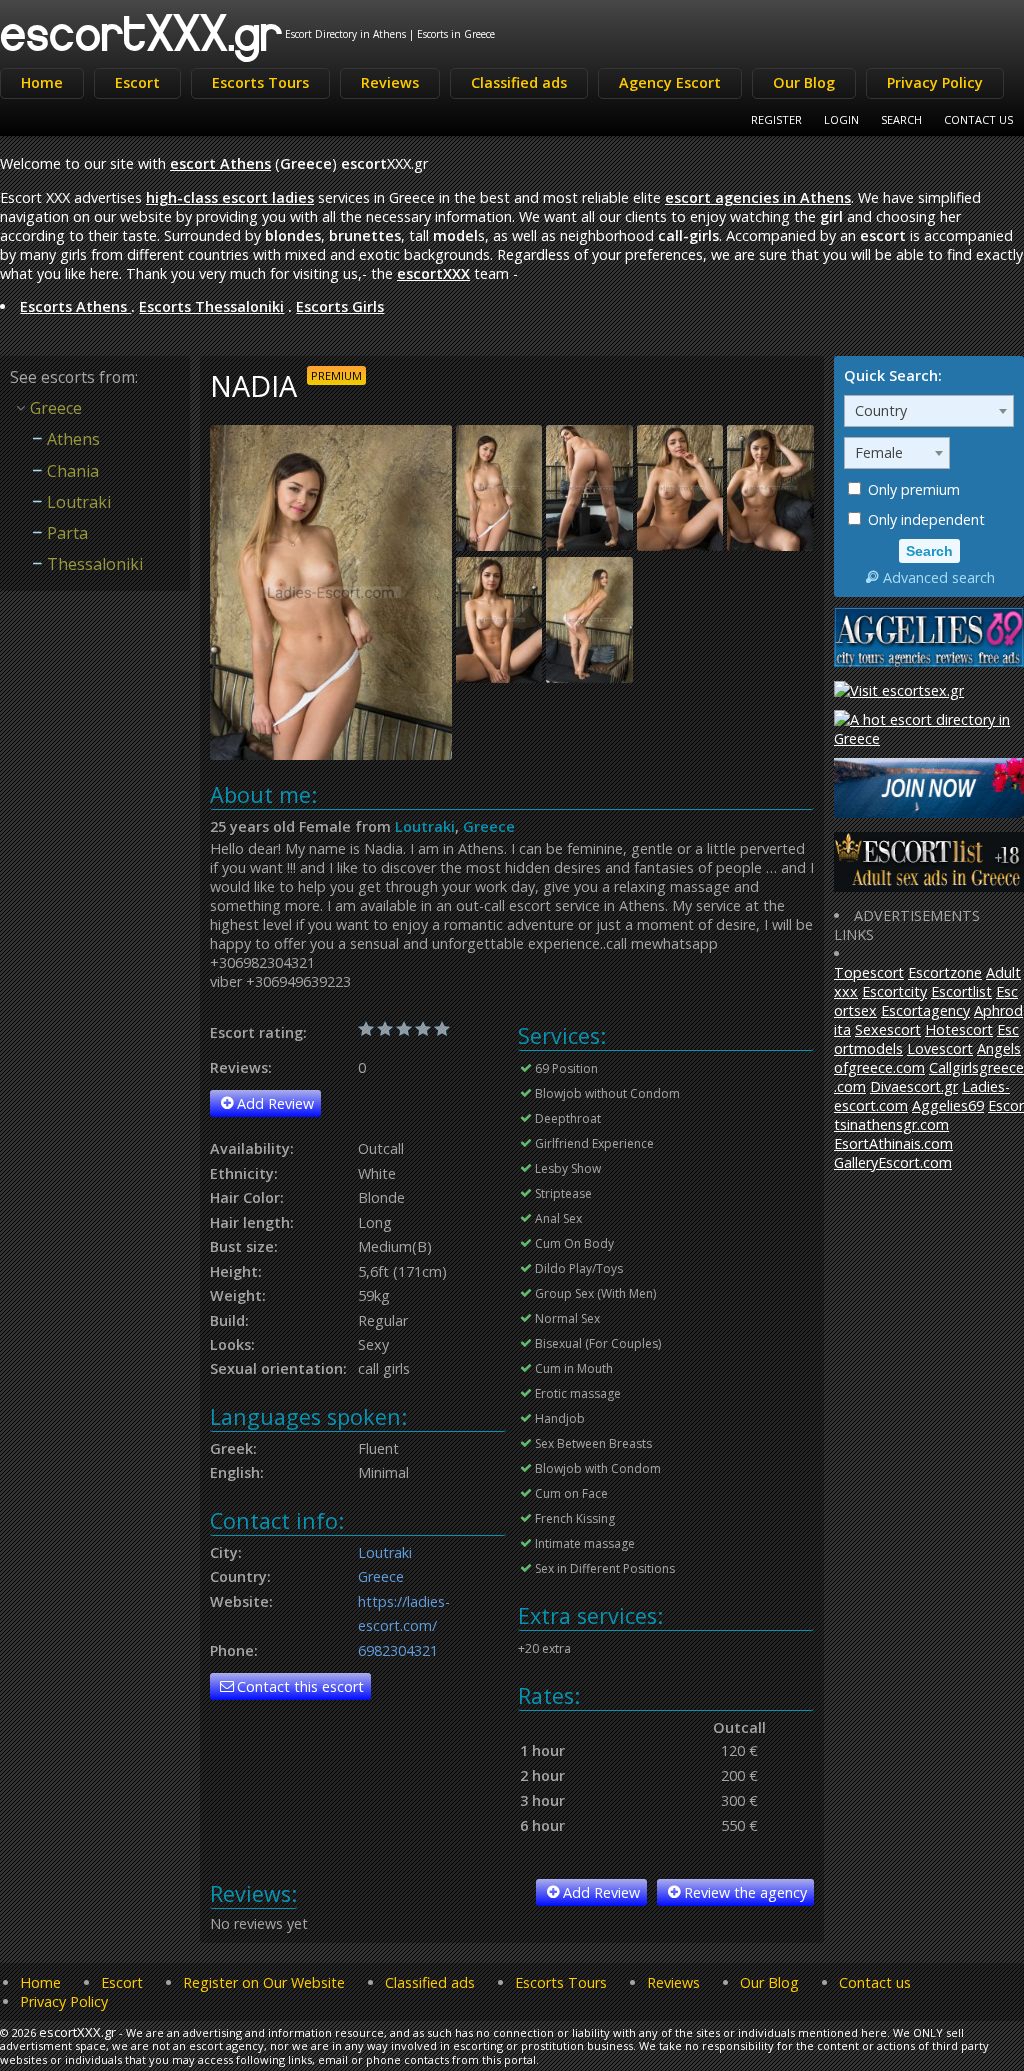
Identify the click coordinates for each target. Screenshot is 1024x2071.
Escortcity (894, 991)
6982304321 (398, 1650)
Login (841, 119)
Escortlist (961, 991)
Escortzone (945, 972)
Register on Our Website (264, 1982)
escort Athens (220, 163)
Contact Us (978, 119)
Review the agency (745, 1892)
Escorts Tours (260, 82)
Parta (67, 533)
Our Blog (804, 82)
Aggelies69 (948, 1105)
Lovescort (940, 1048)
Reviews (390, 82)
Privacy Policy (935, 82)
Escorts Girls (340, 306)
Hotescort (959, 1029)
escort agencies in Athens (758, 197)
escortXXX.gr (142, 31)
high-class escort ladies (230, 197)
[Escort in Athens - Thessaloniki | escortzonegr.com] (929, 812)
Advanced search (939, 577)
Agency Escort (670, 82)
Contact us (875, 1982)
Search (901, 119)
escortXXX (433, 273)
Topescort (869, 972)
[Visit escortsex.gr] (899, 690)
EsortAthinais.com (893, 1143)
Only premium (912, 489)
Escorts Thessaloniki (211, 306)
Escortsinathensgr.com (929, 1115)
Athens (73, 439)
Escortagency (925, 1010)
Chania (73, 471)
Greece (489, 826)
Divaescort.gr (914, 1086)
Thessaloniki (95, 564)
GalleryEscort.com (893, 1162)
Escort (137, 82)
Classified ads (519, 82)
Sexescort (888, 1029)
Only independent (924, 519)
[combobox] (929, 411)
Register (776, 119)
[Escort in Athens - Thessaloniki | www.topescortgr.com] (929, 738)
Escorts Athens (75, 306)
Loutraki (425, 826)
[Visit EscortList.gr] (929, 886)
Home (42, 82)
